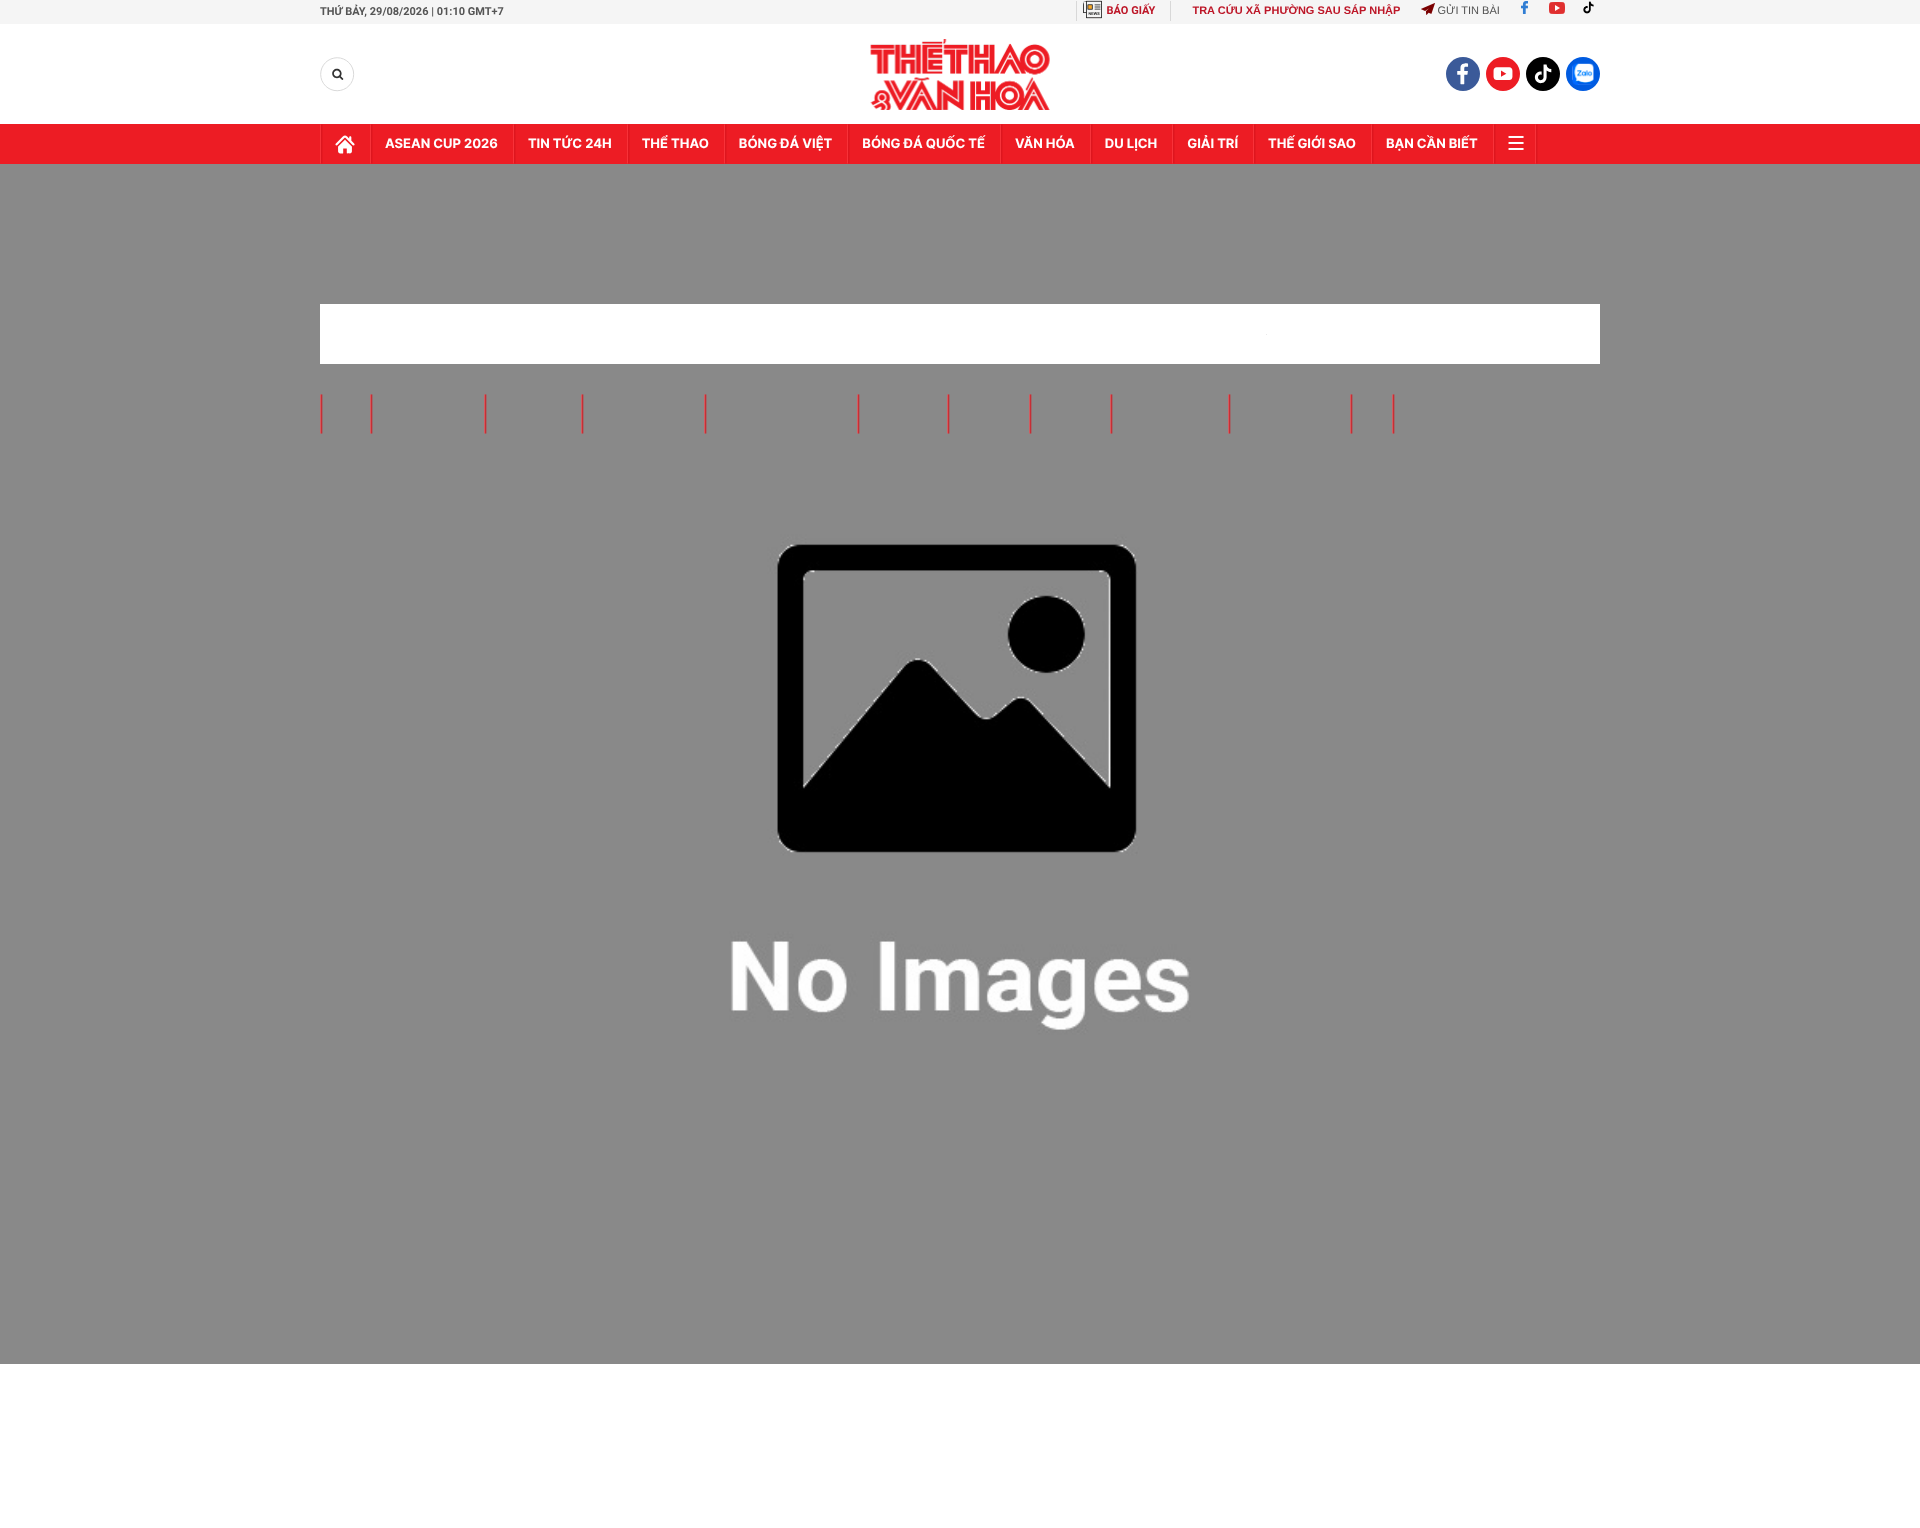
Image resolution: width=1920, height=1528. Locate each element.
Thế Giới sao (1312, 144)
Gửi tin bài (1468, 11)
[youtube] (1503, 74)
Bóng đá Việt (785, 144)
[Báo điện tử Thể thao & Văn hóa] (960, 74)
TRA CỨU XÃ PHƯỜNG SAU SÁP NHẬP (1296, 11)
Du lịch (1131, 144)
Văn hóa (1045, 144)
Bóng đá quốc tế (923, 144)
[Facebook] (1524, 11)
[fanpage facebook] (1463, 74)
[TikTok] (1593, 11)
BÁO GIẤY (1131, 10)
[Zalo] (1583, 74)
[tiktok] (1543, 74)
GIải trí (1212, 144)
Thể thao (675, 144)
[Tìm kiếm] (337, 74)
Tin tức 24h (570, 144)
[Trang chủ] (345, 144)
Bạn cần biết (1432, 144)
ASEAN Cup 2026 (441, 144)
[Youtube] (1557, 11)
